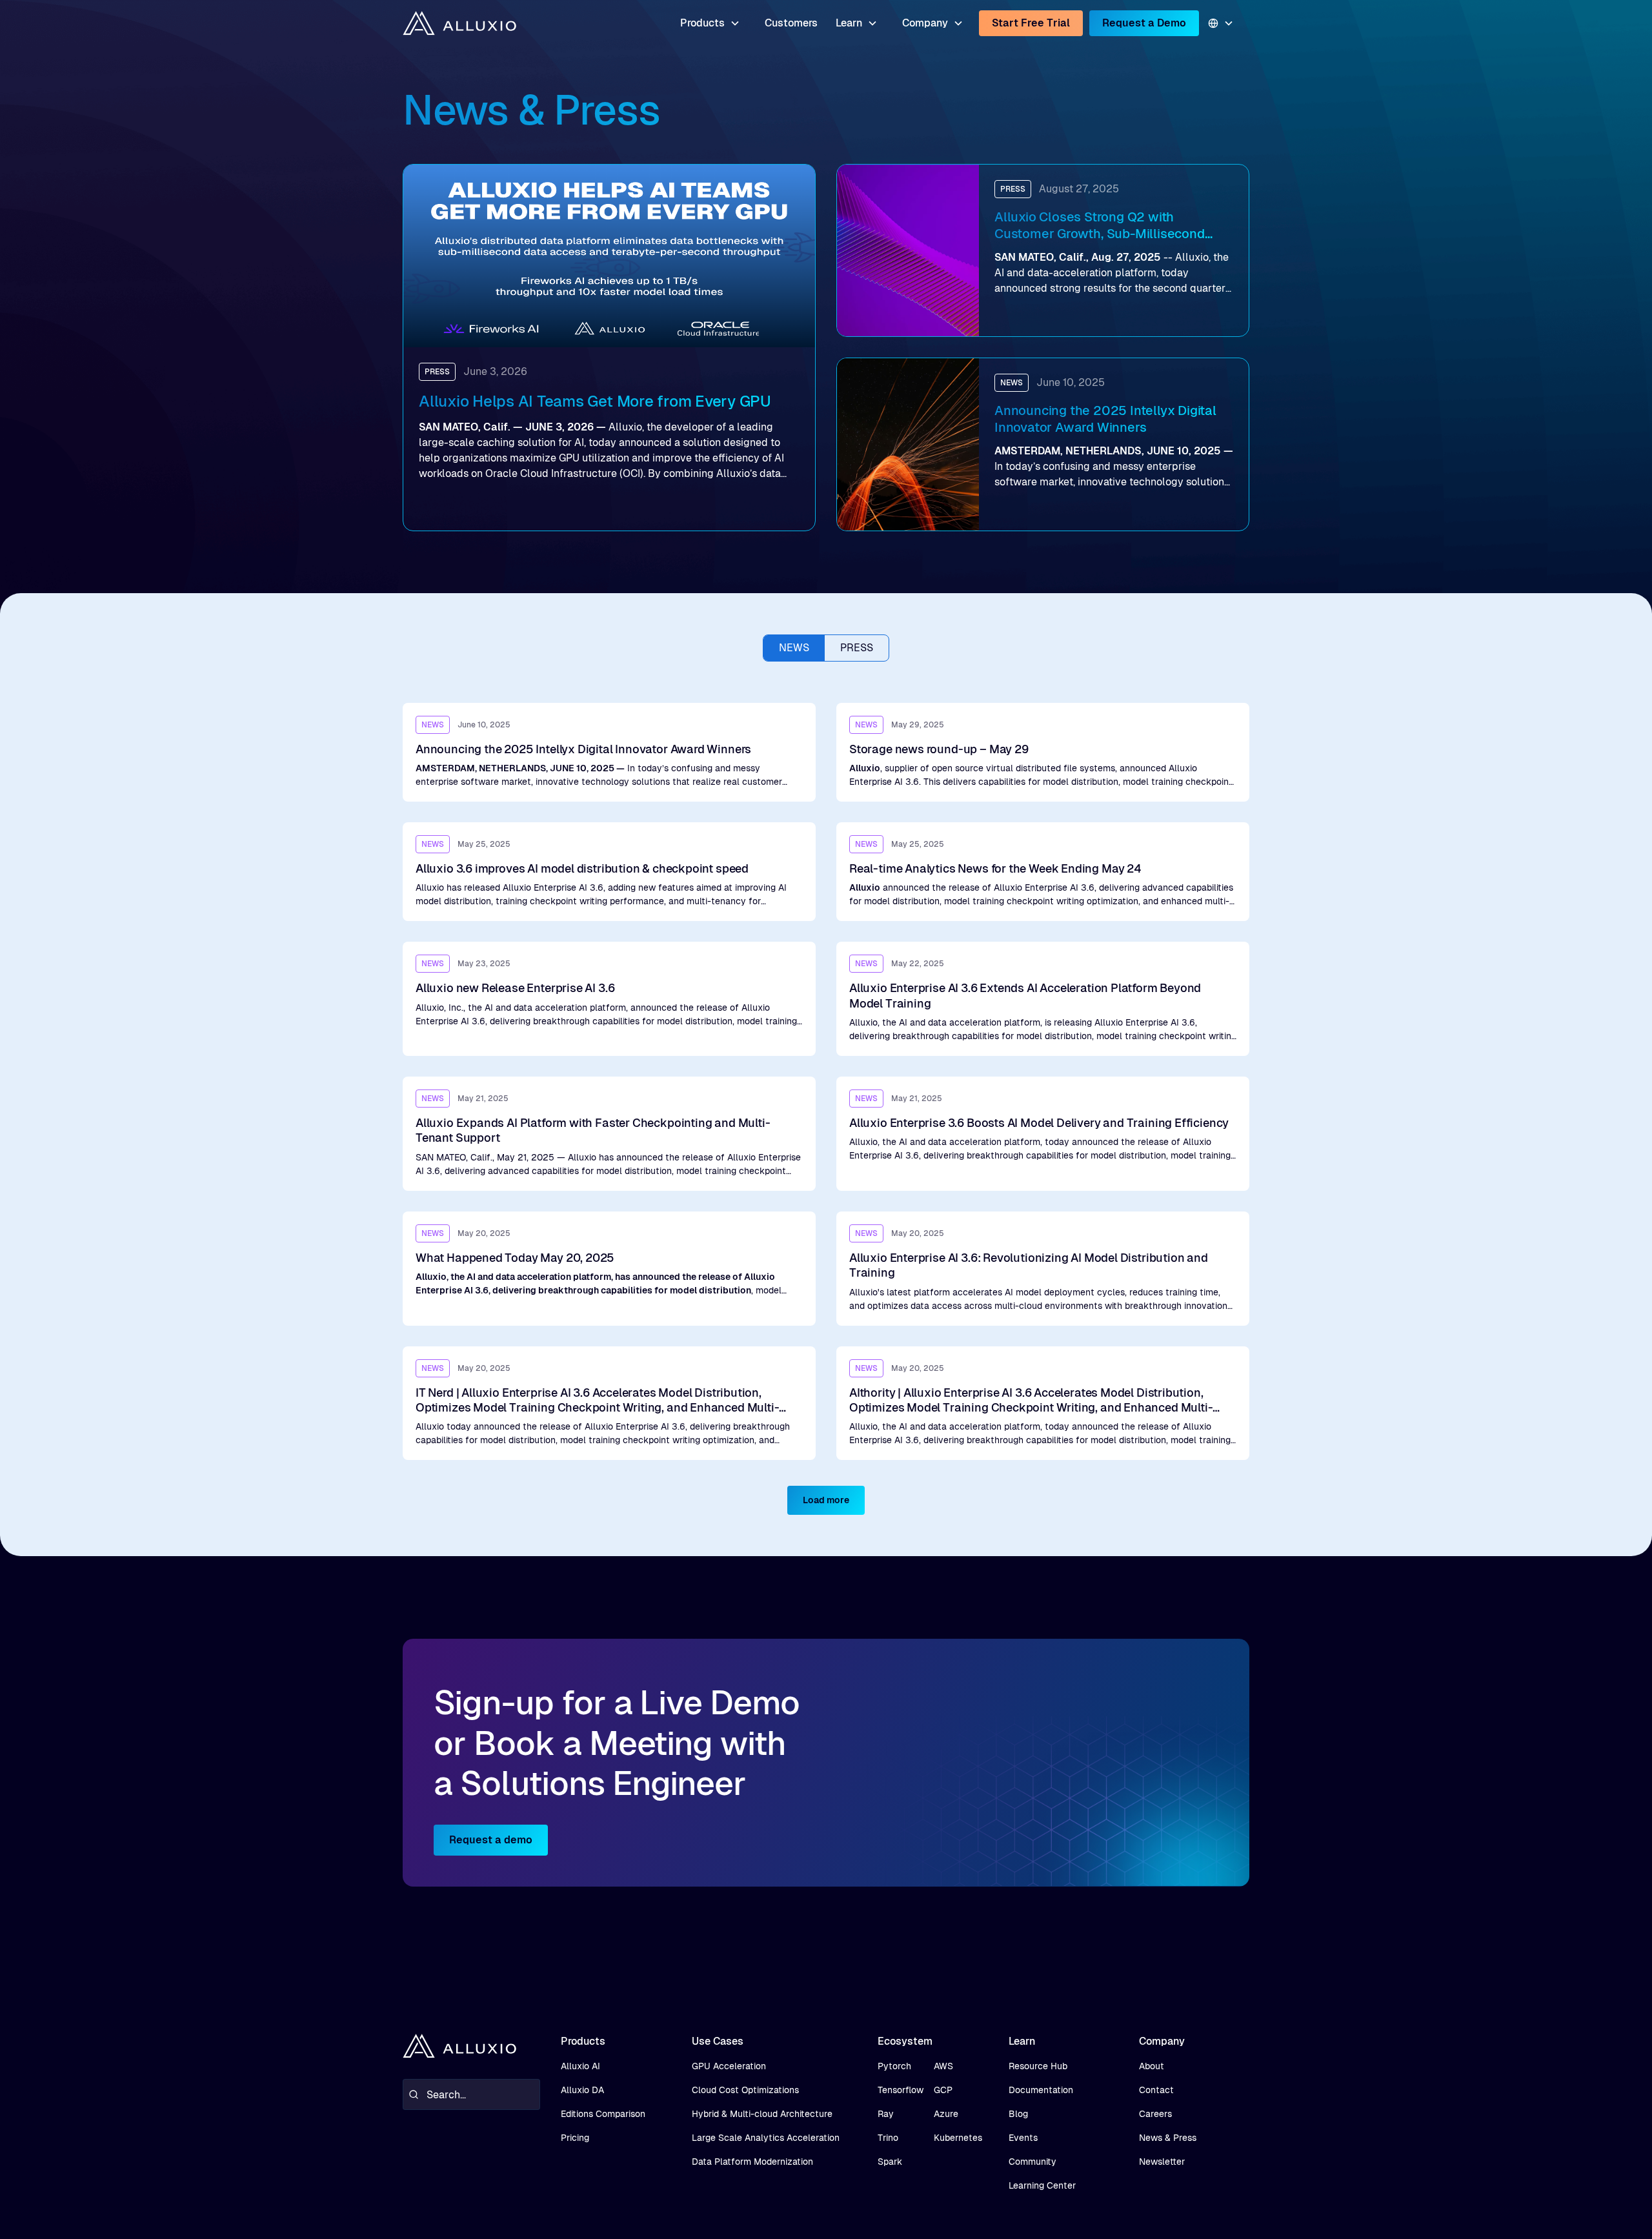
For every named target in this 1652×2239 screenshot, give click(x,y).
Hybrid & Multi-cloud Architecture (762, 2114)
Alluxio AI (580, 2066)
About (1152, 2066)
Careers (1155, 2114)
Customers (791, 23)
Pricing (575, 2138)
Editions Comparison (603, 2114)
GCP (943, 2090)
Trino (888, 2138)
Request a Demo (1144, 23)
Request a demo (491, 1840)
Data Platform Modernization (752, 2162)
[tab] (794, 648)
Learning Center (1042, 2185)
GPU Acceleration (729, 2066)
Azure (946, 2114)
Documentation (1041, 2090)
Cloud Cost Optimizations (745, 2090)
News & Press (1168, 2138)
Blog (1018, 2114)
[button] (710, 23)
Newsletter (1162, 2162)
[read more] (609, 752)
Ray (886, 2114)
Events (1023, 2138)
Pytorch (894, 2066)
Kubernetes (958, 2138)
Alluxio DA (582, 2090)
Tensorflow (901, 2090)
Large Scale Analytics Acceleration (766, 2138)
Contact (1156, 2090)
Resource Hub (1038, 2066)
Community (1032, 2162)
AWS (943, 2066)
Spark (890, 2162)
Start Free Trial (1031, 23)
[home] (459, 24)
